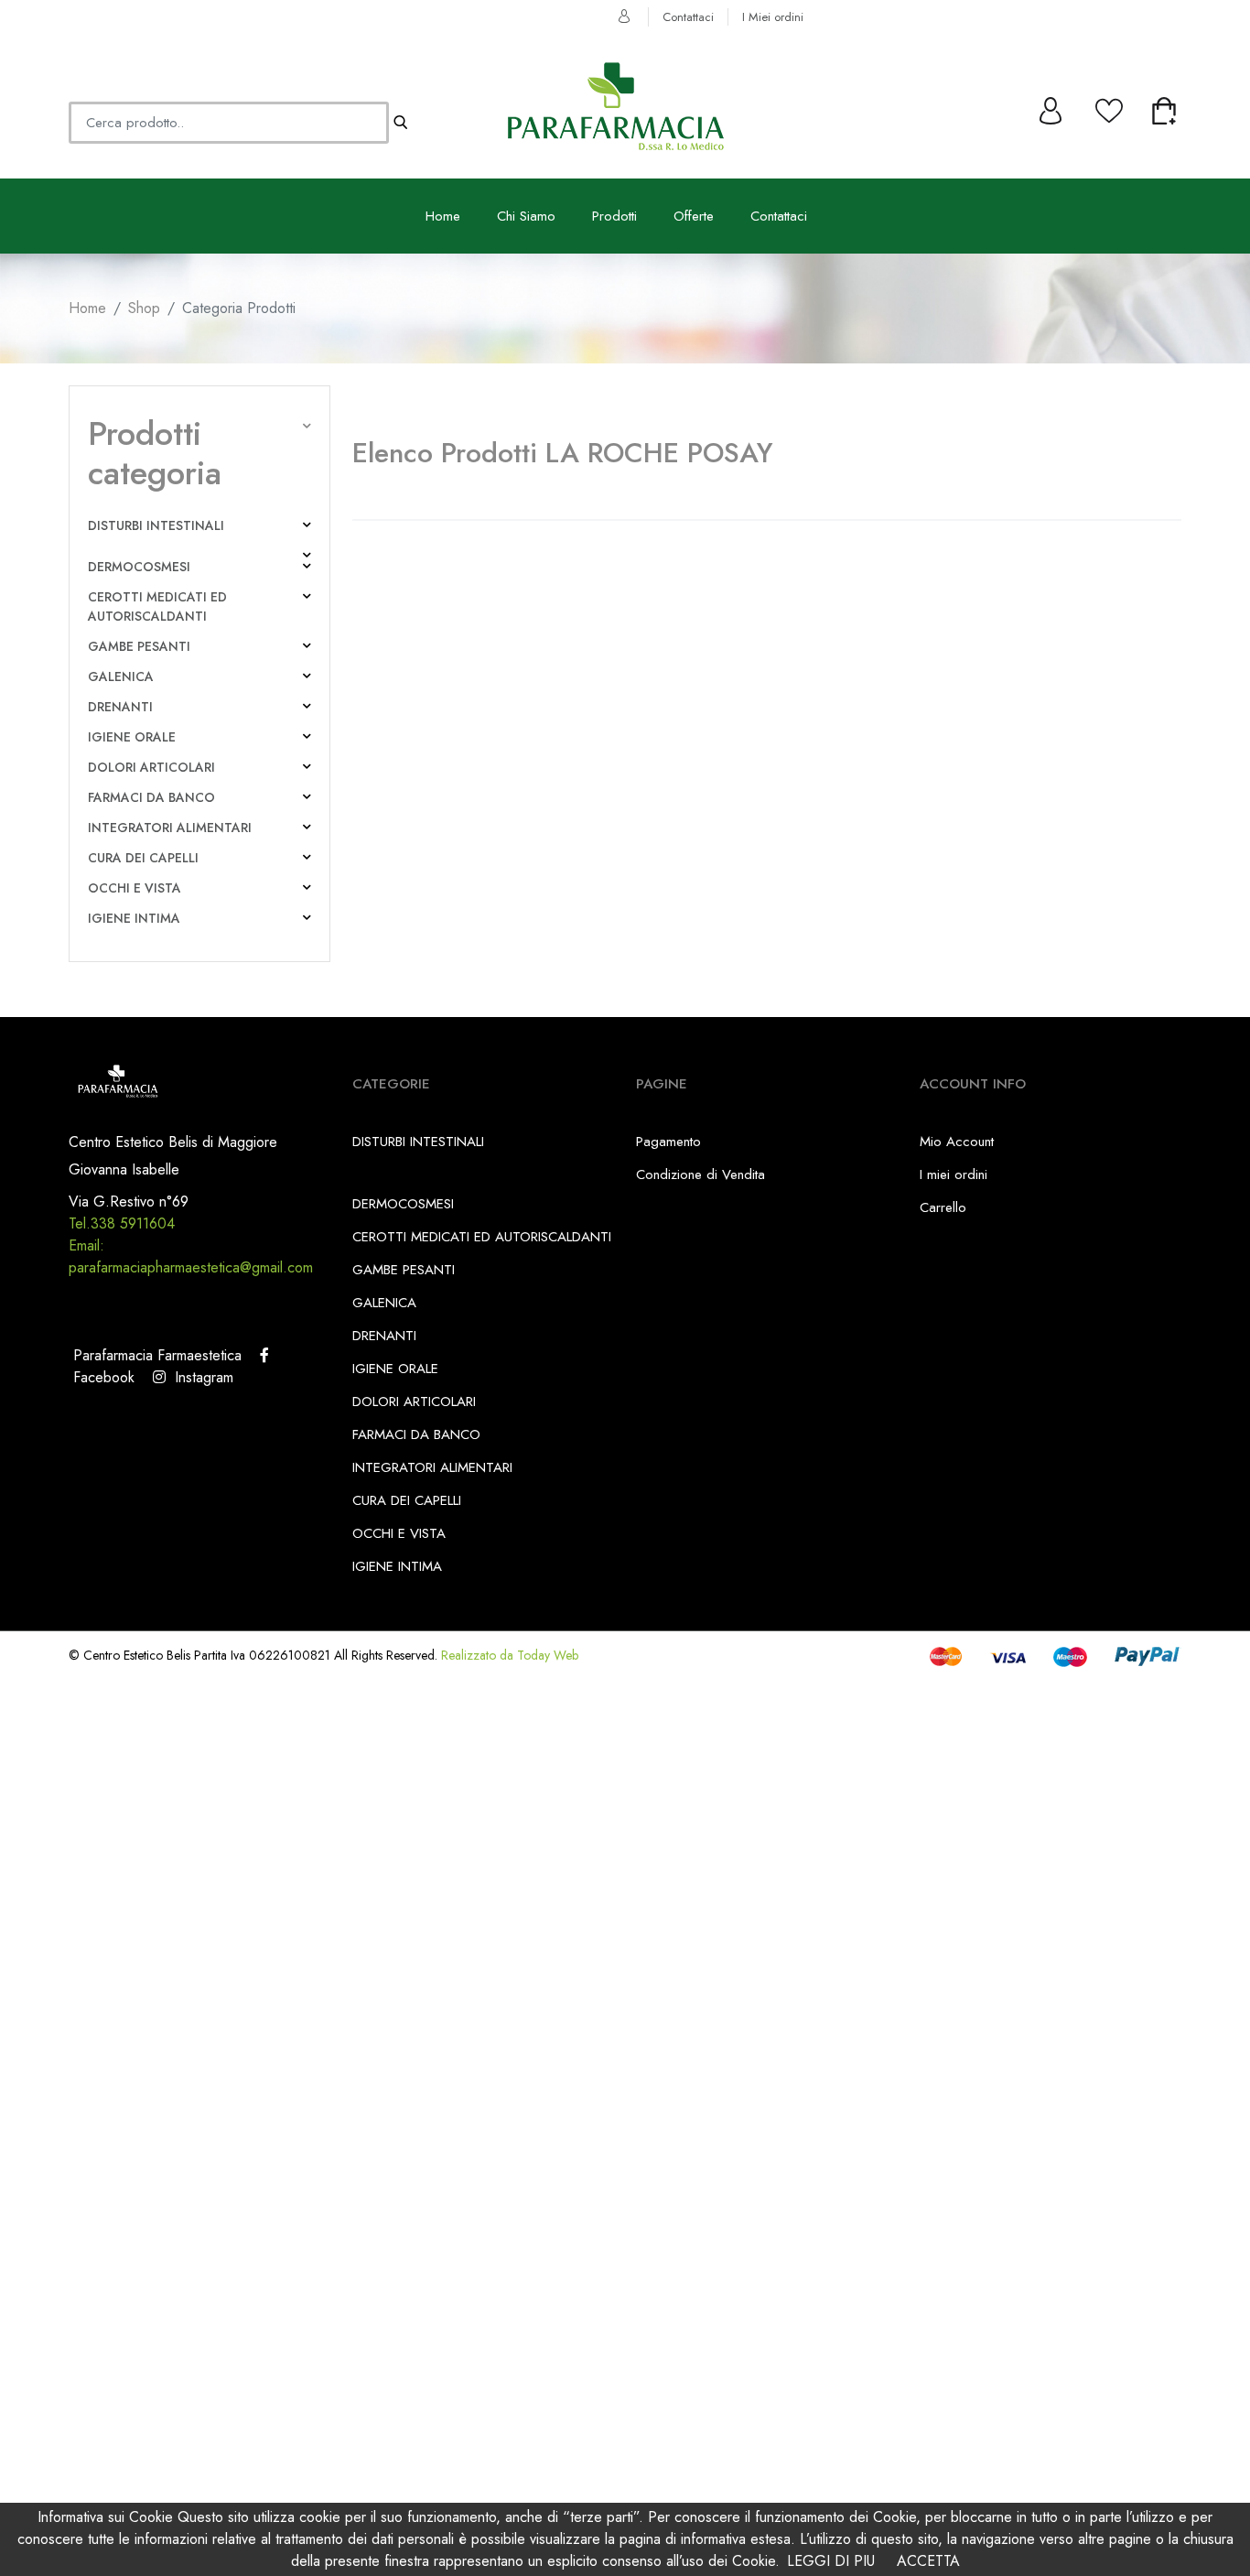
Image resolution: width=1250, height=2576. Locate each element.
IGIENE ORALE (132, 737)
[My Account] (1052, 106)
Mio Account (957, 1142)
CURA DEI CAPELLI (143, 858)
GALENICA (121, 676)
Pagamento (668, 1142)
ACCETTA (928, 2561)
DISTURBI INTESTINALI (156, 525)
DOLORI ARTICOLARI (151, 767)
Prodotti (614, 216)
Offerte (694, 216)
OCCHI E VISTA (135, 888)
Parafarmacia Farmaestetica (155, 1355)
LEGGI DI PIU (831, 2561)
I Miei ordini (773, 17)
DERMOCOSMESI (139, 567)
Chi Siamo (526, 216)
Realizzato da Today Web (510, 1655)
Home (443, 216)
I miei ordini (954, 1174)
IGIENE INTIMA (134, 918)
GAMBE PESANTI (139, 646)
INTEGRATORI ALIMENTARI (170, 828)
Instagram (199, 1377)
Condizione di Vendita (700, 1174)
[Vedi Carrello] (1166, 106)
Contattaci (688, 17)
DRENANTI (120, 707)
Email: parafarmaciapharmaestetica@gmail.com (191, 1256)
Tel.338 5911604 (122, 1223)
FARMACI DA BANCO (151, 797)
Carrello (943, 1207)
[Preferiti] (1109, 106)
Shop (144, 308)
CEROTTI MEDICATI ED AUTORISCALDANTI (157, 606)
